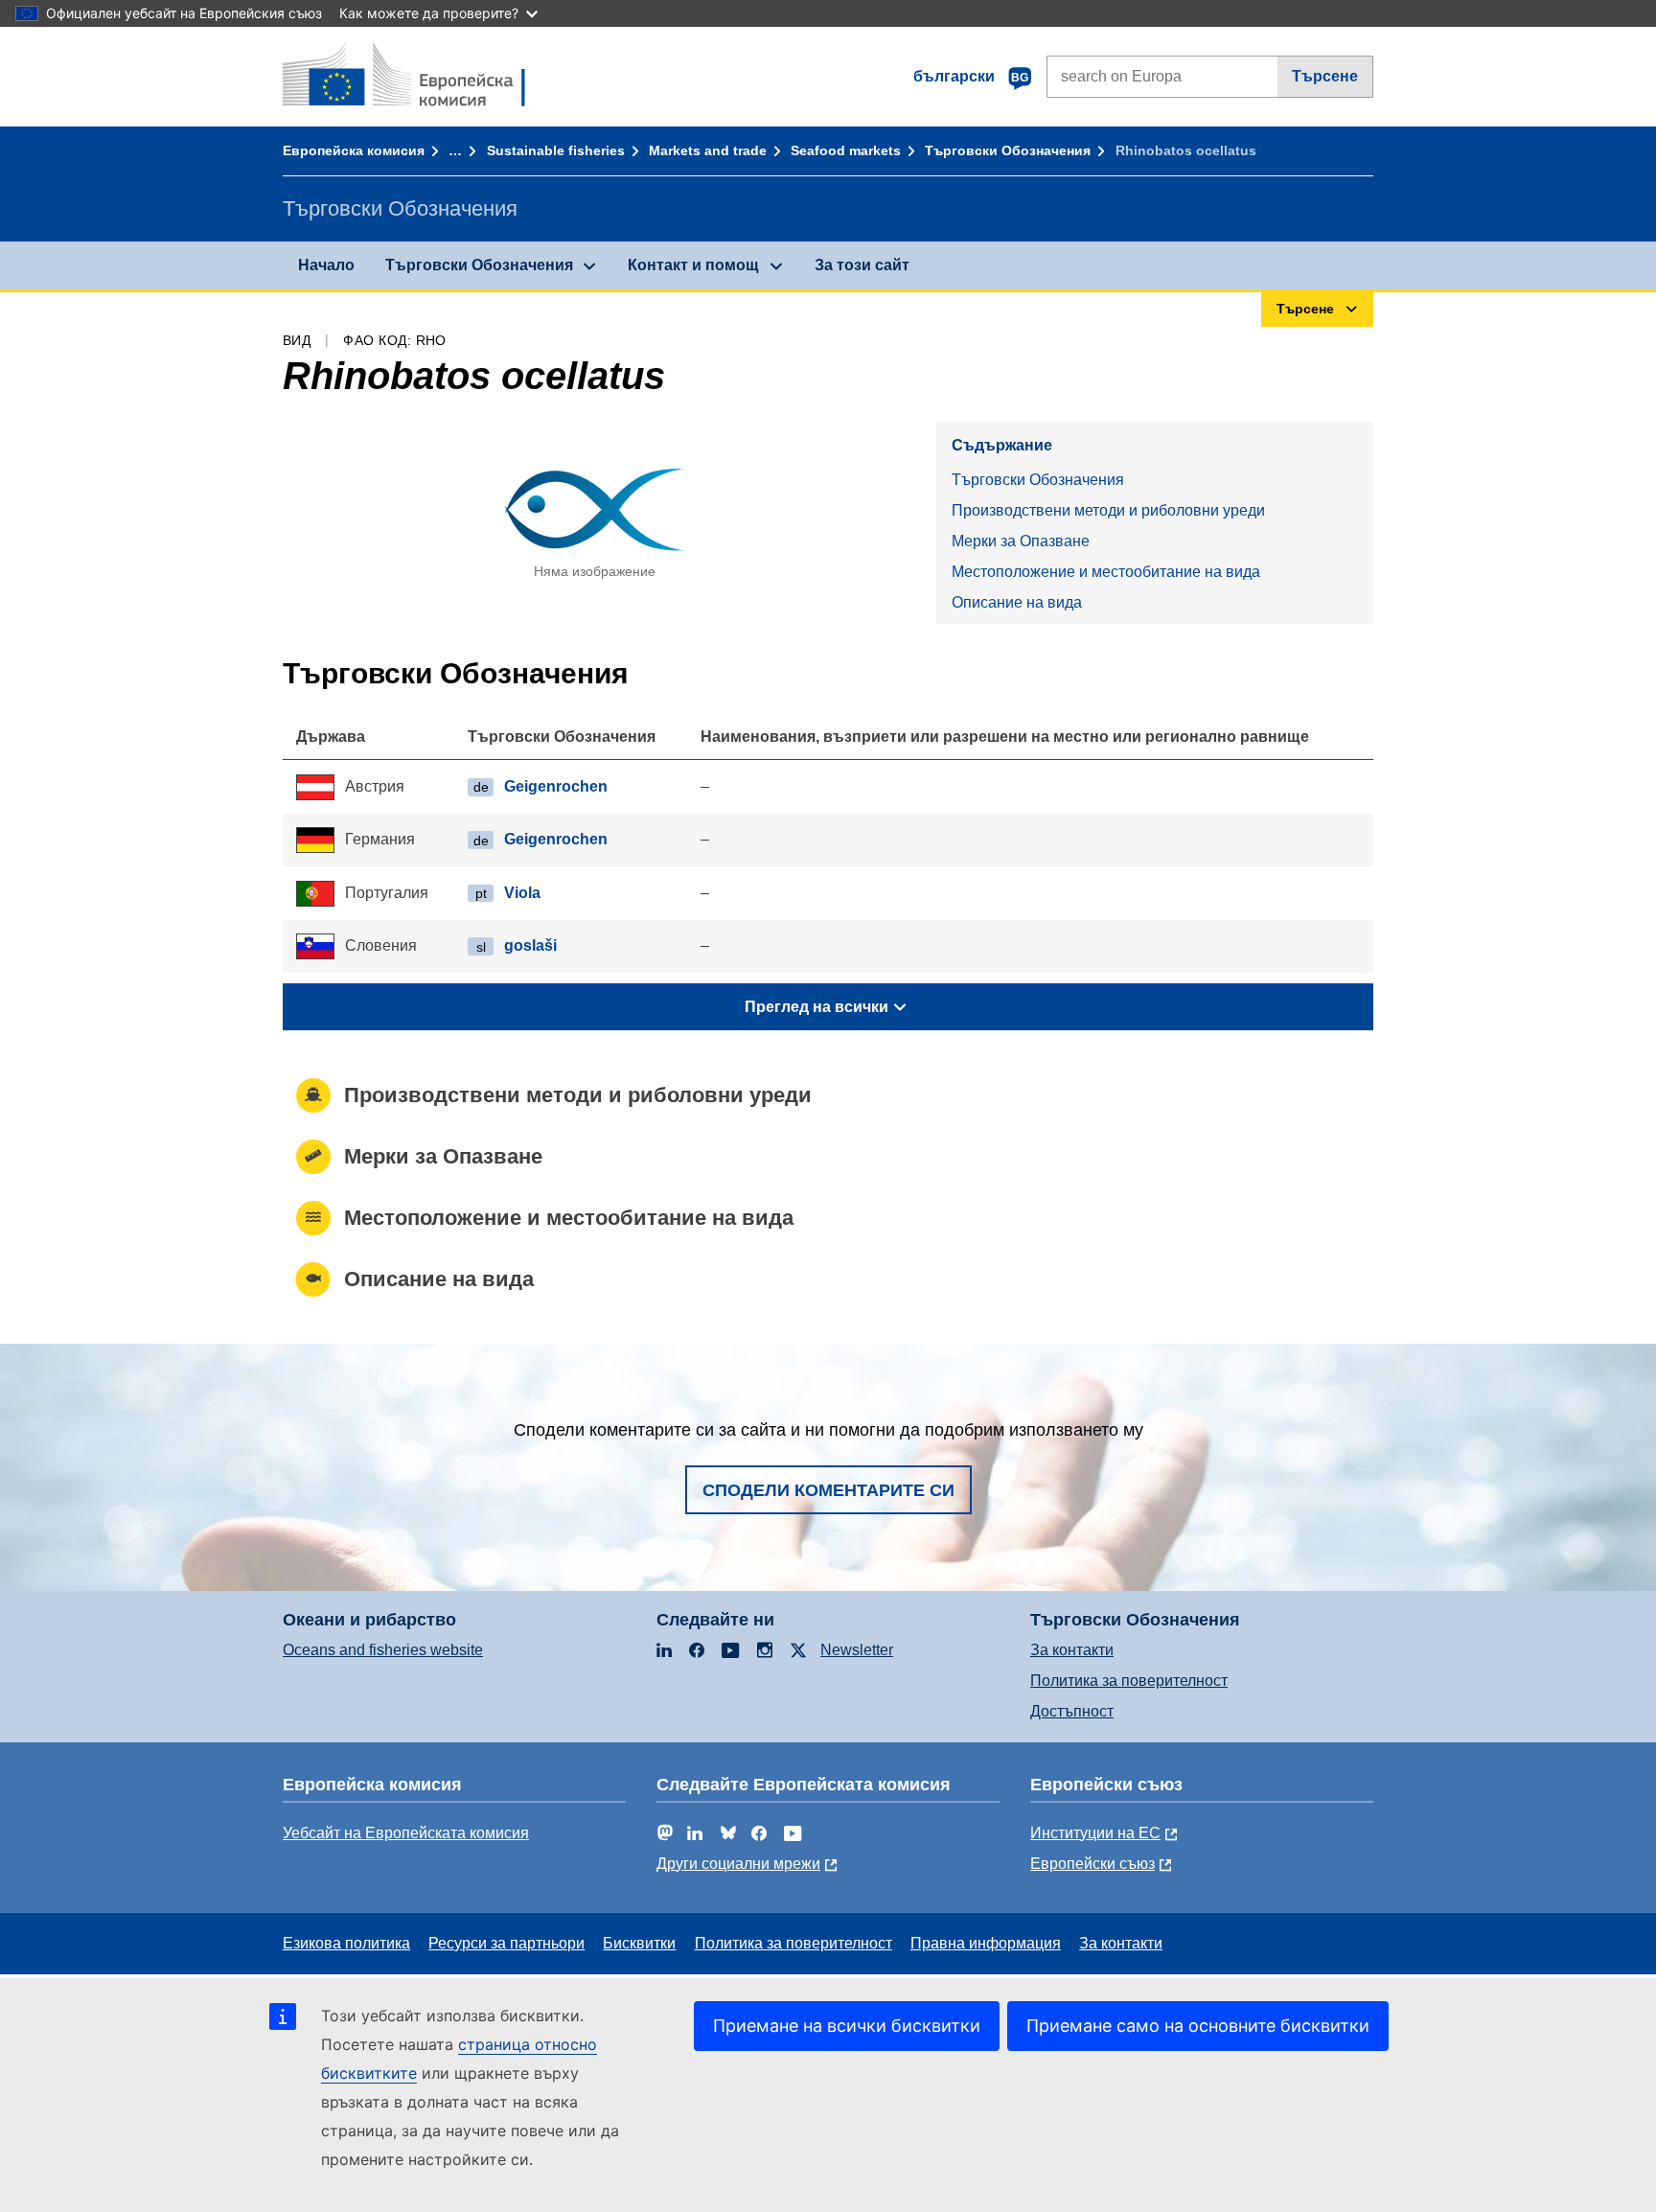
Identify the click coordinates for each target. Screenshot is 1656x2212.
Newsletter (857, 1650)
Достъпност (1072, 1711)
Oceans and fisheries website (383, 1650)
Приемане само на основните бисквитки (1198, 2026)
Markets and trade (708, 150)
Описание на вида (1017, 602)
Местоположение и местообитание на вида (1106, 572)
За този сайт (862, 265)
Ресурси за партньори (506, 1943)
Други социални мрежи (738, 1864)
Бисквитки (639, 1943)
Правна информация (986, 1943)
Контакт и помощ (693, 265)
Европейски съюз (1092, 1864)
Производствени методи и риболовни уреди (1108, 510)
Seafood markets (846, 150)
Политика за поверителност (1129, 1681)
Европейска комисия (354, 150)
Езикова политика (346, 1943)
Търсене (1325, 76)
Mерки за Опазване (1021, 541)
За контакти (1072, 1650)
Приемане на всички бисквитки (847, 2026)
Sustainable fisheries (556, 150)
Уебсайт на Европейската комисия (406, 1833)
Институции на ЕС (1095, 1833)
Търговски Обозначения (1008, 150)
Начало (326, 265)
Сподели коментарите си (828, 1490)
